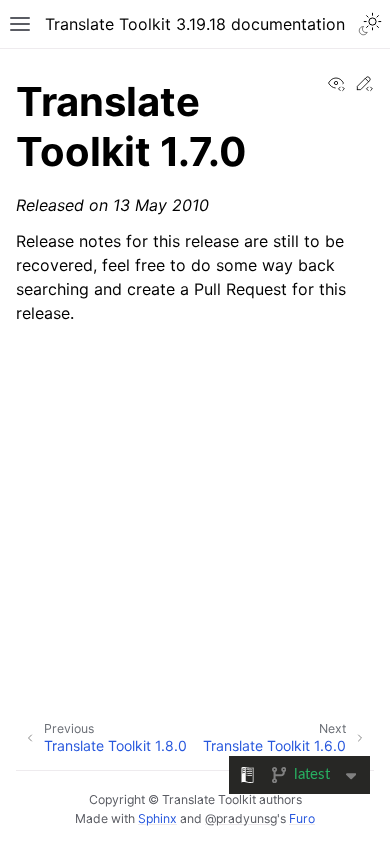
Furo (302, 818)
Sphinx (157, 818)
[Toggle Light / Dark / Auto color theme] (370, 24)
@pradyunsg (241, 818)
